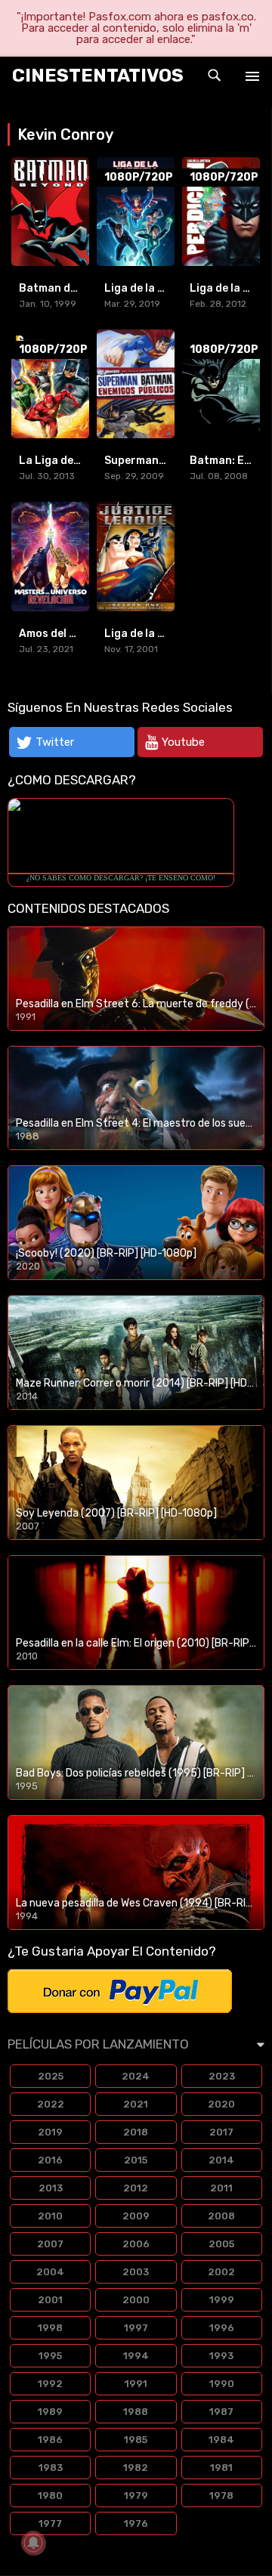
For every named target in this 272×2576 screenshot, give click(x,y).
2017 (221, 2132)
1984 (221, 2440)
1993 (221, 2356)
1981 (221, 2468)
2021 (136, 2104)
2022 (51, 2104)
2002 (221, 2272)
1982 (136, 2468)
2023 (222, 2076)
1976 (136, 2523)
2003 (136, 2272)
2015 (136, 2160)
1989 (50, 2412)
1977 (50, 2523)
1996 (222, 2328)
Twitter (55, 742)
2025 (51, 2076)
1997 (136, 2328)
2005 (221, 2244)
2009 (136, 2216)
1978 (221, 2496)
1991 (136, 2384)
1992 (50, 2384)
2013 (51, 2188)
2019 (50, 2132)
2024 (136, 2076)
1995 (50, 2356)
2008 (221, 2216)
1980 (50, 2496)
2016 (50, 2160)
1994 (136, 2356)
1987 (221, 2412)
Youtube (183, 742)
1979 (136, 2496)
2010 (50, 2216)
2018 (136, 2132)
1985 (136, 2440)
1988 (136, 2412)
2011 (221, 2188)
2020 (221, 2104)
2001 (50, 2300)
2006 (136, 2244)
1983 (51, 2468)
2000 (136, 2300)
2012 (136, 2188)
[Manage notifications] (33, 2543)
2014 (221, 2160)
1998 (50, 2328)
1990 (222, 2384)
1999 (222, 2300)
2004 (50, 2272)
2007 (50, 2244)
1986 (50, 2440)
